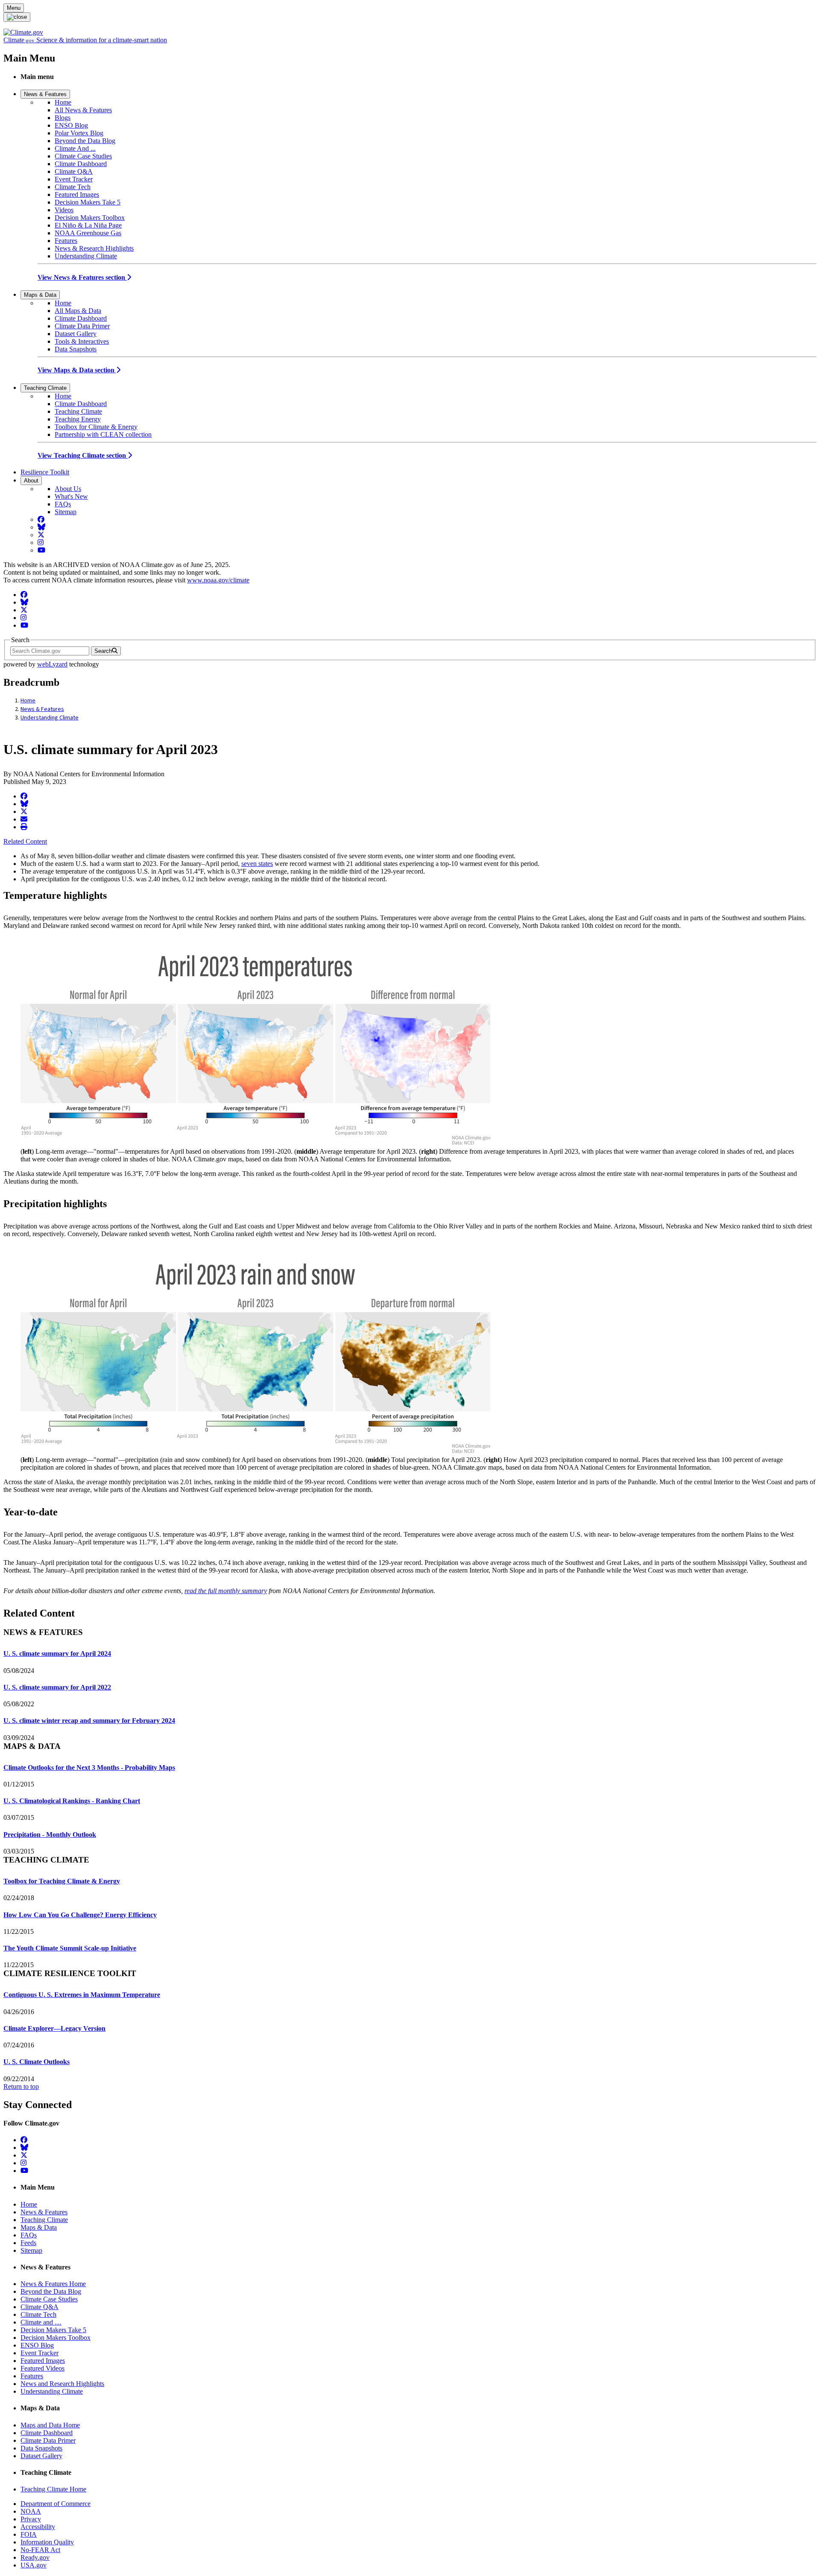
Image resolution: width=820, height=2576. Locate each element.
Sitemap (66, 512)
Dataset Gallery (76, 334)
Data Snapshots (76, 349)
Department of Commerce (56, 2504)
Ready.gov (35, 2557)
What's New (71, 496)
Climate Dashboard (81, 164)
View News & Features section (82, 277)
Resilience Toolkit (45, 472)
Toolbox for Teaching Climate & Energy (62, 1881)
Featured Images (77, 194)
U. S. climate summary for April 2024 (57, 1653)
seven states (257, 864)
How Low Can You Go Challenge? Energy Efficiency (80, 1915)
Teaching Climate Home (53, 2489)
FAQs (63, 504)
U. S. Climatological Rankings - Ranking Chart (72, 1801)
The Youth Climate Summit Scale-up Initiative (70, 1948)
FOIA (29, 2534)
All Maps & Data (78, 311)
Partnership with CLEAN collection (103, 434)
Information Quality (47, 2542)
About (31, 481)
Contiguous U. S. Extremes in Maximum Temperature (82, 1995)
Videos (64, 210)
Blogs (63, 118)
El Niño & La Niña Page (88, 225)
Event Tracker (74, 179)
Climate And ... (75, 148)
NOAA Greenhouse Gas (88, 233)
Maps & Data (40, 295)
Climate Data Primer (82, 326)
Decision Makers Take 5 (88, 202)
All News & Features (83, 110)
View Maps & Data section (77, 370)
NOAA (31, 2511)
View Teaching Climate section (83, 455)
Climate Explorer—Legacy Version (54, 2028)
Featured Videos (42, 2368)
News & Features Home (53, 2284)
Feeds (28, 2243)
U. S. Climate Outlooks (37, 2062)
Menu (14, 8)
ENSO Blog (71, 125)
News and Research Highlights (62, 2384)
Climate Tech (73, 187)
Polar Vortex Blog (79, 133)
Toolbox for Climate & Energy (96, 427)
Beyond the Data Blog (85, 141)
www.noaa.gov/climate (218, 580)
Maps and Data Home (50, 2425)
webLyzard (52, 664)
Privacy (31, 2519)
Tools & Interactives (82, 341)
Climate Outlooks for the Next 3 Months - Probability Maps (89, 1768)
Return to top (21, 2086)
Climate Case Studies (83, 156)
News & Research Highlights (94, 248)
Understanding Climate (86, 256)
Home (63, 102)
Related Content (25, 841)
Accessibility (38, 2527)
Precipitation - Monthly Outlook (50, 1835)
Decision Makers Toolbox (90, 218)
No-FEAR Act (40, 2550)
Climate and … (41, 2322)
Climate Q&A (74, 171)
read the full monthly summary (226, 1591)
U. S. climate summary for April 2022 (57, 1687)
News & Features (45, 94)
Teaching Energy (78, 419)
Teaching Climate (45, 388)
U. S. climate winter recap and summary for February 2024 (89, 1721)
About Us (68, 489)
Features (66, 241)
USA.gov (34, 2565)
